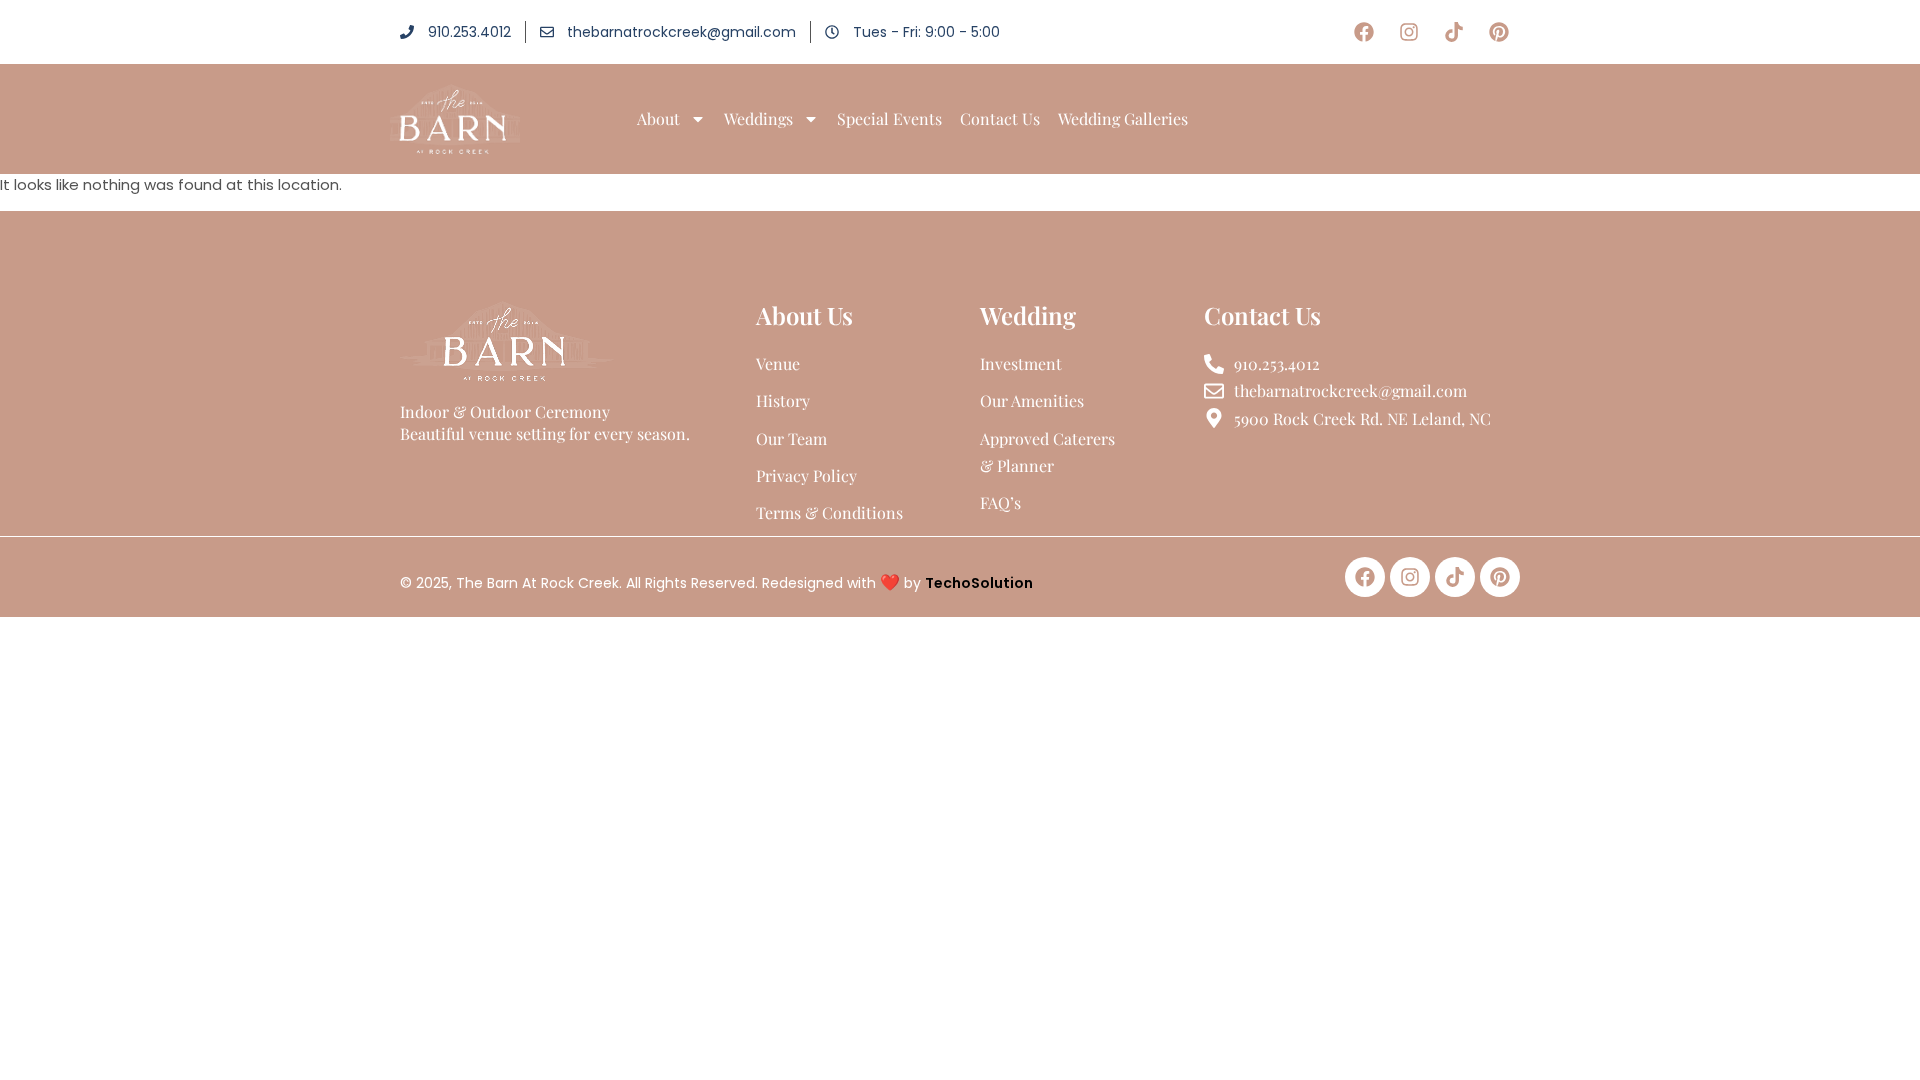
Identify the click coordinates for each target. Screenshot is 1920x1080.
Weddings (758, 118)
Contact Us (1000, 118)
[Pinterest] (1499, 32)
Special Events (889, 118)
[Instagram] (1409, 32)
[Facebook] (1364, 32)
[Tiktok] (1454, 32)
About (658, 118)
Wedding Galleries (1123, 118)
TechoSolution (979, 583)
